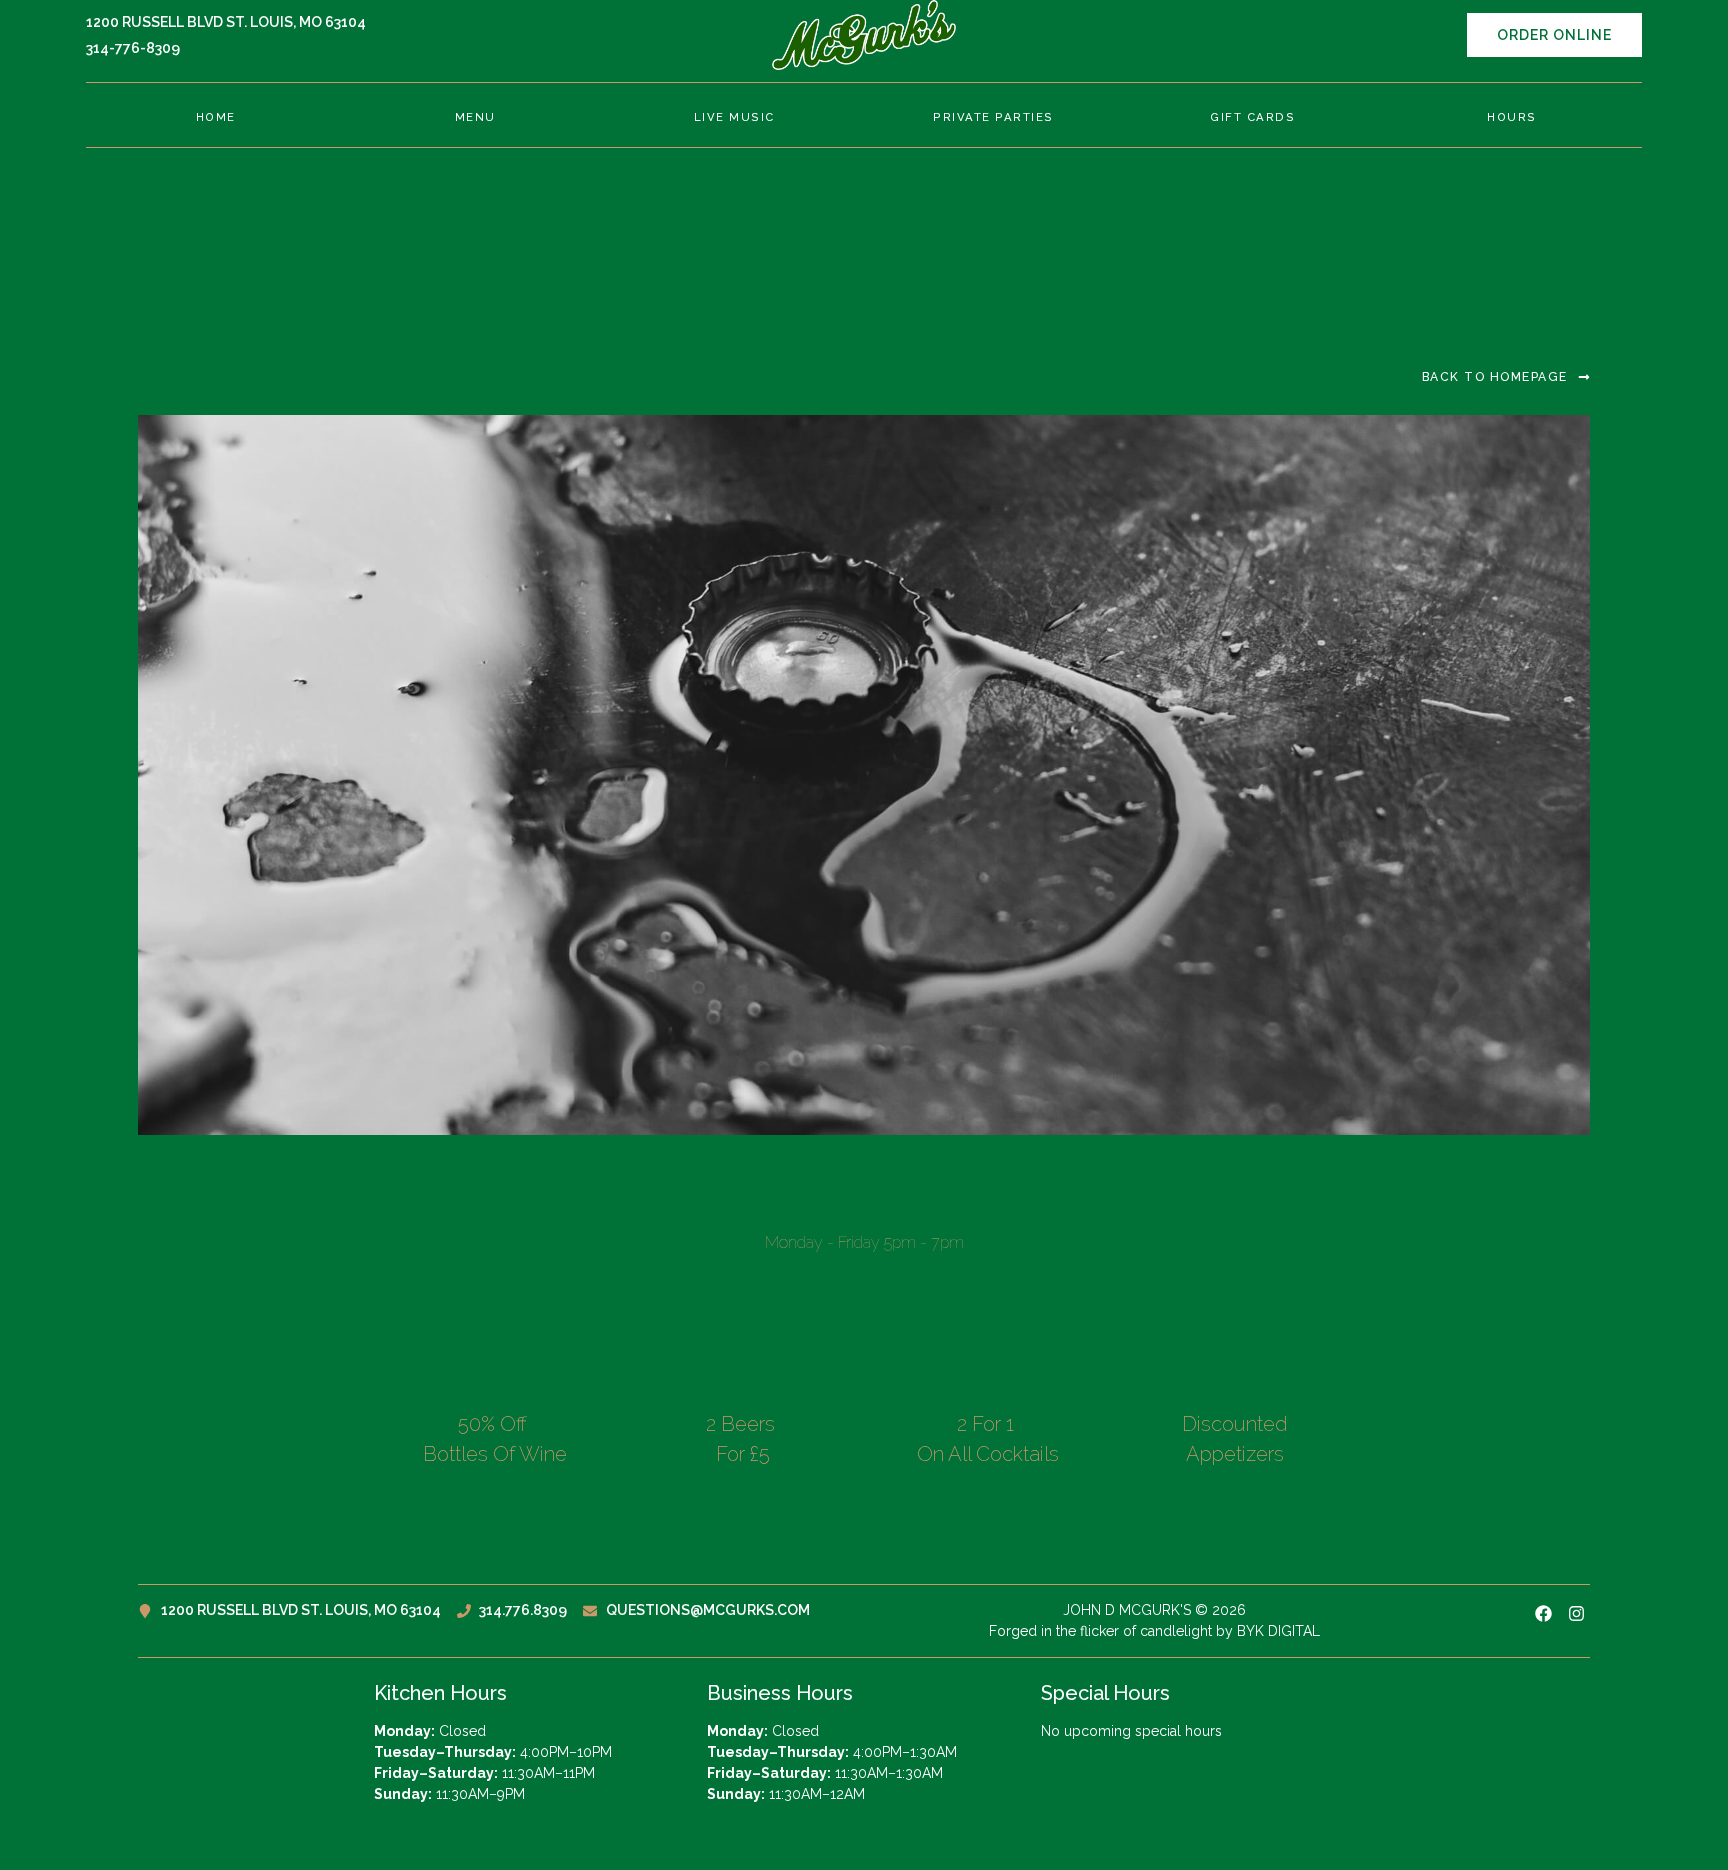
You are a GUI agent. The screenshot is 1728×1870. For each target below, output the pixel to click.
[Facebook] (1543, 1613)
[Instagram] (1576, 1613)
